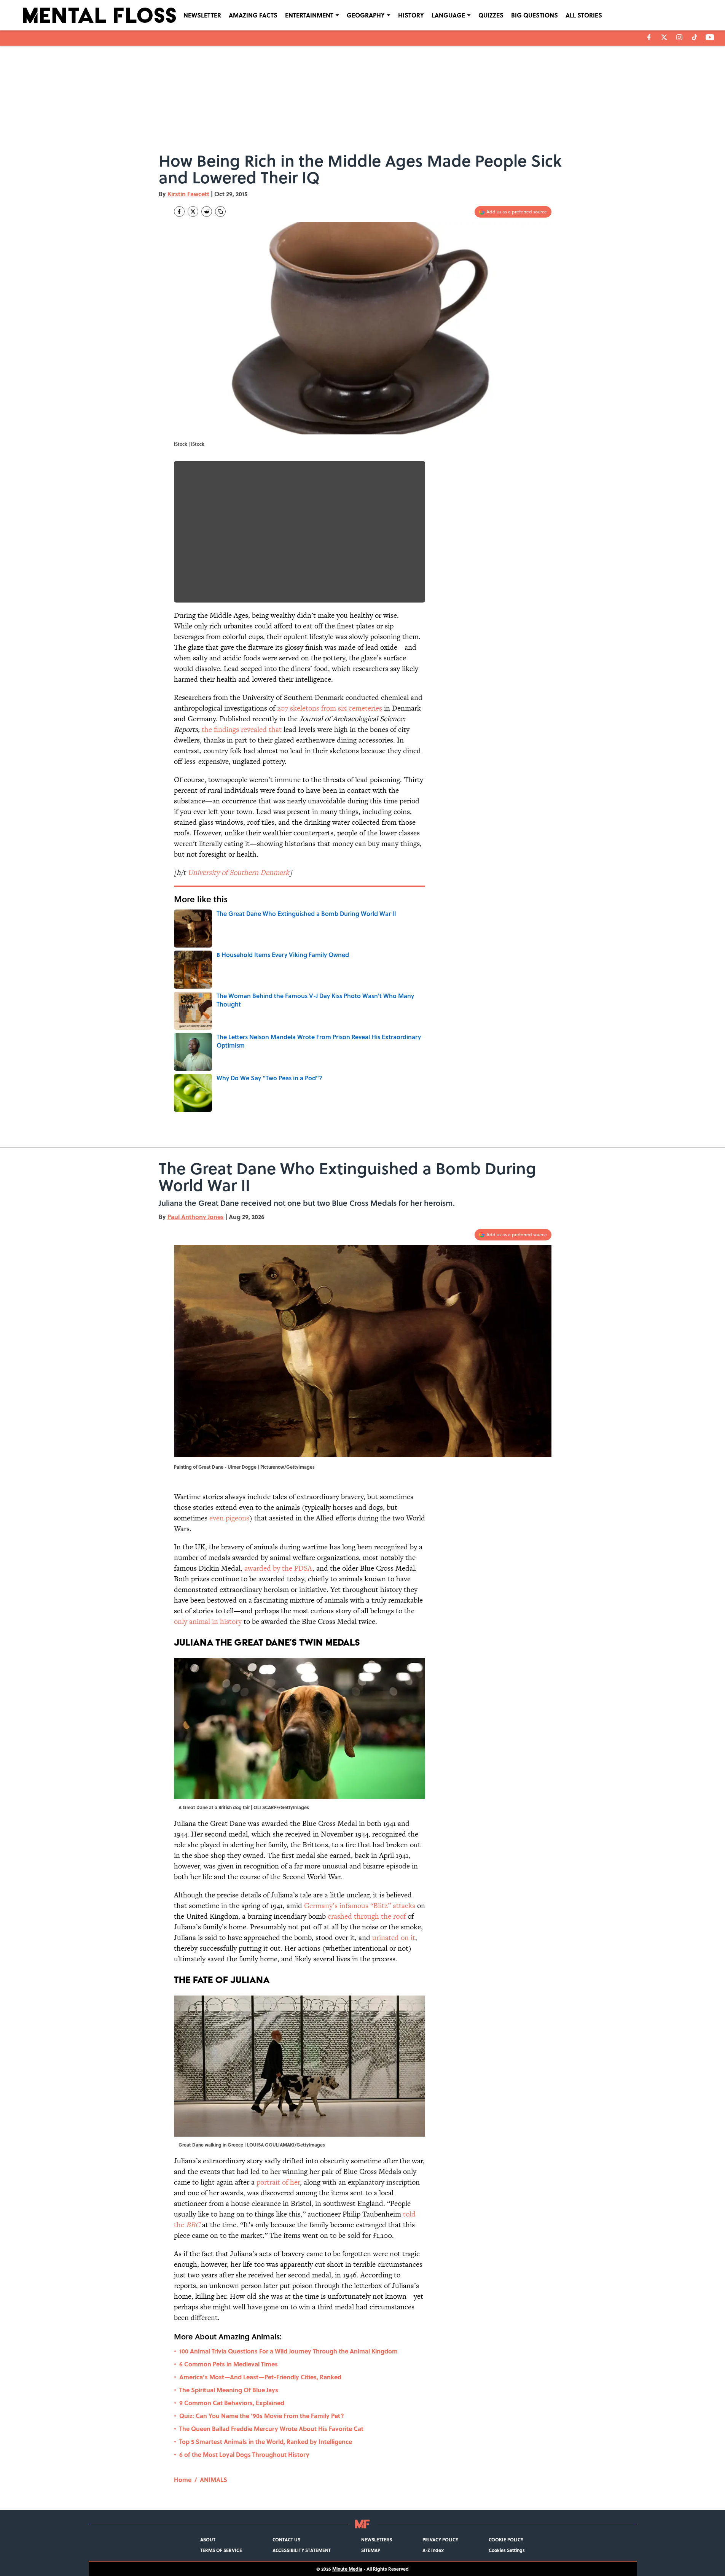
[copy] (220, 211)
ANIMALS (214, 2480)
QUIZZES (491, 15)
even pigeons (229, 1518)
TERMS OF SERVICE (221, 2550)
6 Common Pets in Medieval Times (229, 2364)
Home (183, 2480)
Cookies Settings (507, 2550)
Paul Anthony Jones (196, 1217)
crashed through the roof (368, 1916)
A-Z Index (433, 2550)
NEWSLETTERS (377, 2539)
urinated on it (394, 1938)
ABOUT (208, 2539)
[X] (664, 37)
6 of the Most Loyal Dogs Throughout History (244, 2454)
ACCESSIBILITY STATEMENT (302, 2550)
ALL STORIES (584, 15)
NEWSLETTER (202, 15)
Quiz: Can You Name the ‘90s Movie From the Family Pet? (262, 2416)
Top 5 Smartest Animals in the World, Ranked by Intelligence (266, 2442)
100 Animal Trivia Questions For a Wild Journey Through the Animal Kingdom (288, 2351)
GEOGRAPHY (366, 15)
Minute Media (347, 2569)
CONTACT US (286, 2539)
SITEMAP (371, 2550)
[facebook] (649, 37)
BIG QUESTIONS (535, 15)
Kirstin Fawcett (188, 194)
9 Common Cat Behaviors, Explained (232, 2403)
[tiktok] (695, 37)
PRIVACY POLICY (440, 2539)
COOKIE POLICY (506, 2539)
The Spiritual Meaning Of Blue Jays (229, 2390)
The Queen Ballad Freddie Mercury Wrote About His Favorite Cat (271, 2429)
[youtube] (710, 37)
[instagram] (679, 37)
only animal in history (209, 1621)
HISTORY (411, 15)
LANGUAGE (448, 15)
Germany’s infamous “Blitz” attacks (360, 1906)
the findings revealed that (242, 729)
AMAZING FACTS (253, 15)
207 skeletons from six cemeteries (330, 708)
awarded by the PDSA (278, 1568)
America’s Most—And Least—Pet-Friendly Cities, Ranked (260, 2377)
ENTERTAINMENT (309, 15)
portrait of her (278, 2182)
